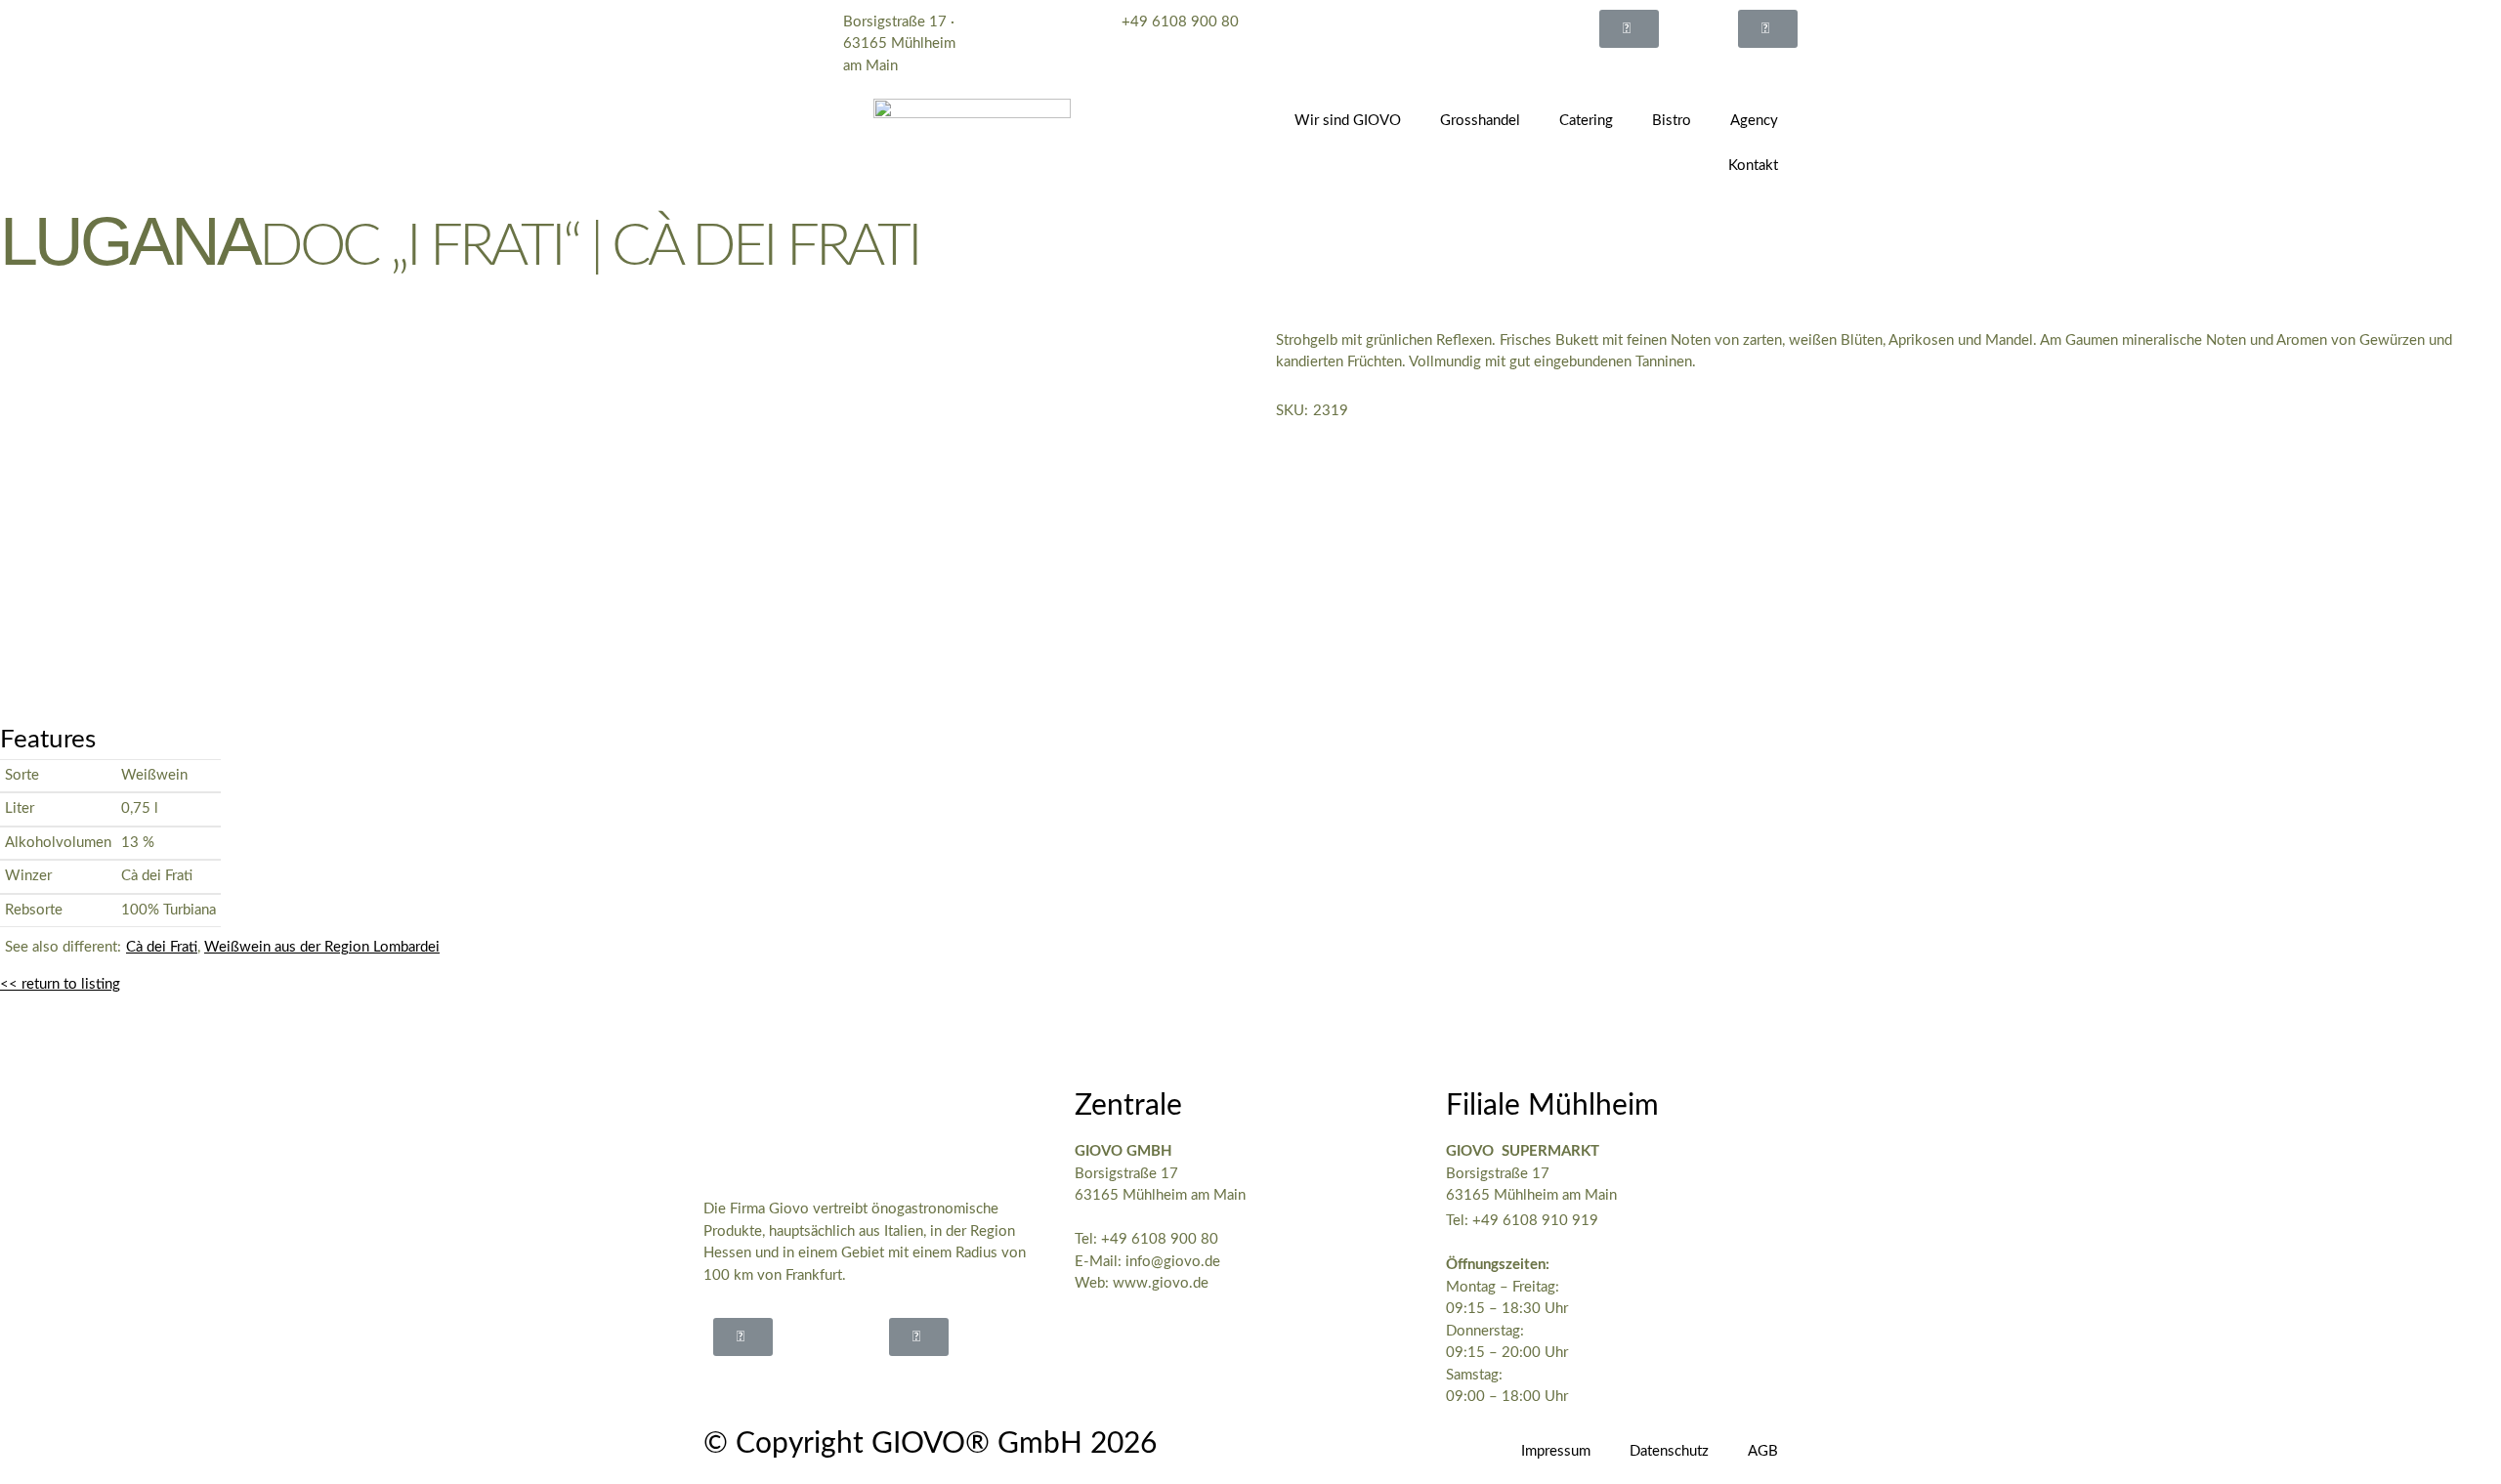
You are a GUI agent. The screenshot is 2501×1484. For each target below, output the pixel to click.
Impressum (1556, 1451)
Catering (1586, 121)
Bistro (1672, 121)
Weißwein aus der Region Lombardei (322, 947)
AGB (1763, 1451)
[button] (1629, 29)
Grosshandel (1480, 121)
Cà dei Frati (162, 947)
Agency (1754, 121)
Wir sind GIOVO (1348, 121)
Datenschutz (1669, 1451)
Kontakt (1753, 166)
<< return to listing (60, 984)
